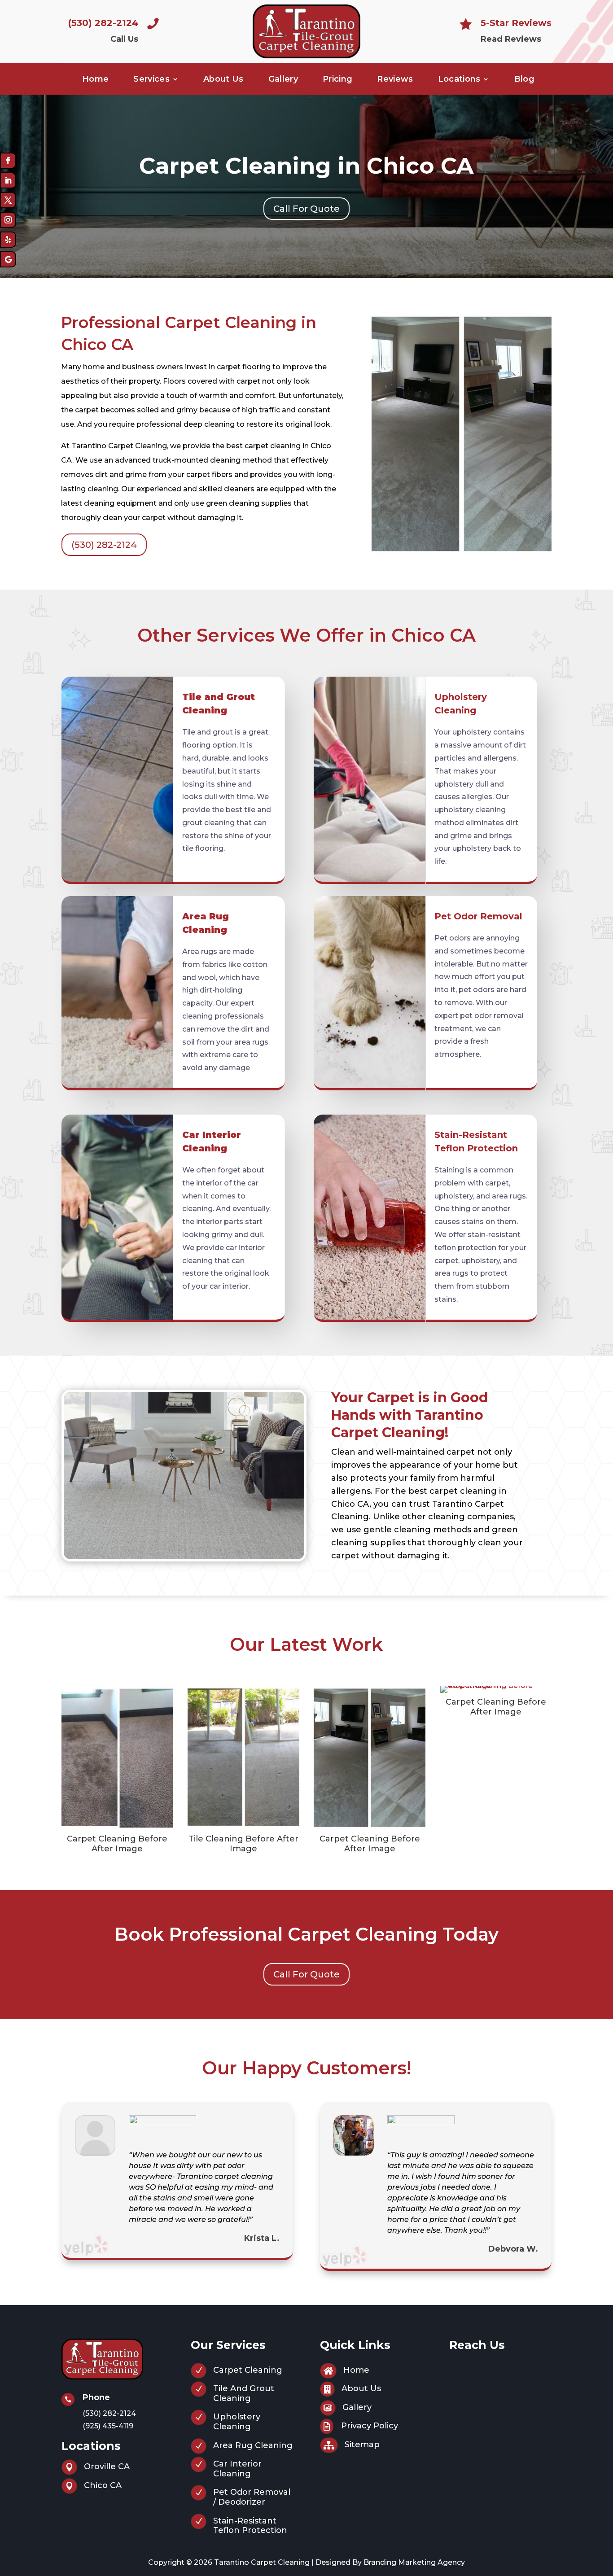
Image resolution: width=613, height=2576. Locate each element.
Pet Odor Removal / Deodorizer (252, 2497)
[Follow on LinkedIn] (8, 180)
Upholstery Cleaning (237, 2422)
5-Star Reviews (516, 23)
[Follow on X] (8, 200)
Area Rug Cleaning (253, 2445)
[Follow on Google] (8, 259)
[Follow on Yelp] (8, 240)
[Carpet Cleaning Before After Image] (117, 1827)
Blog (524, 80)
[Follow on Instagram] (8, 220)
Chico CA (103, 2485)
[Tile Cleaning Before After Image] (243, 1827)
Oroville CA (107, 2467)
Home (95, 80)
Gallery (283, 80)
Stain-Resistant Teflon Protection (250, 2526)
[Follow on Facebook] (8, 161)
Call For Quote (306, 209)
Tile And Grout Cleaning (244, 2393)
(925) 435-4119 (108, 2426)
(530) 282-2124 (103, 23)
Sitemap (362, 2445)
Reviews (395, 80)
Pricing (338, 80)
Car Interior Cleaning (237, 2469)
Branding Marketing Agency (414, 2562)
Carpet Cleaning (248, 2370)
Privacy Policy (370, 2426)
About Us (223, 80)
